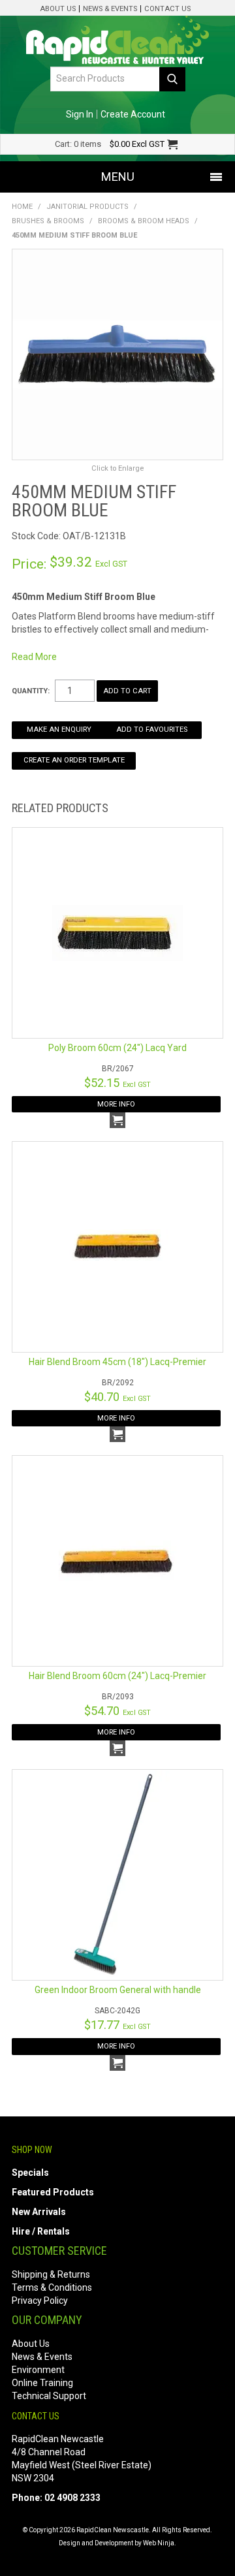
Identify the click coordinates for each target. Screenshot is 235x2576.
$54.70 (117, 1711)
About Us (58, 9)
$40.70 (117, 1397)
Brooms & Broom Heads (144, 221)
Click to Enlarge (117, 468)
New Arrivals (39, 2212)
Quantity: (31, 691)
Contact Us (167, 9)
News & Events (110, 9)
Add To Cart (117, 1120)
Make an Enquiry (59, 730)
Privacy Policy (40, 2301)
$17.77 (117, 2025)
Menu (118, 177)
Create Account (133, 114)
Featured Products (53, 2192)
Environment (38, 2370)
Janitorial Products (87, 207)
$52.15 (117, 1083)
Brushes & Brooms (48, 221)
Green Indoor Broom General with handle (118, 1990)
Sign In (80, 114)
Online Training (42, 2383)
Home (22, 207)
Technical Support (49, 2396)
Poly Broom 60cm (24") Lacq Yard (117, 1048)
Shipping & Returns (51, 2274)
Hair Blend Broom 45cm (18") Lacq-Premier (117, 1362)
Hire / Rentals (41, 2231)
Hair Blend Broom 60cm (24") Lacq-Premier (117, 1676)
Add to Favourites (152, 730)
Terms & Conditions (52, 2287)
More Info (116, 1104)
